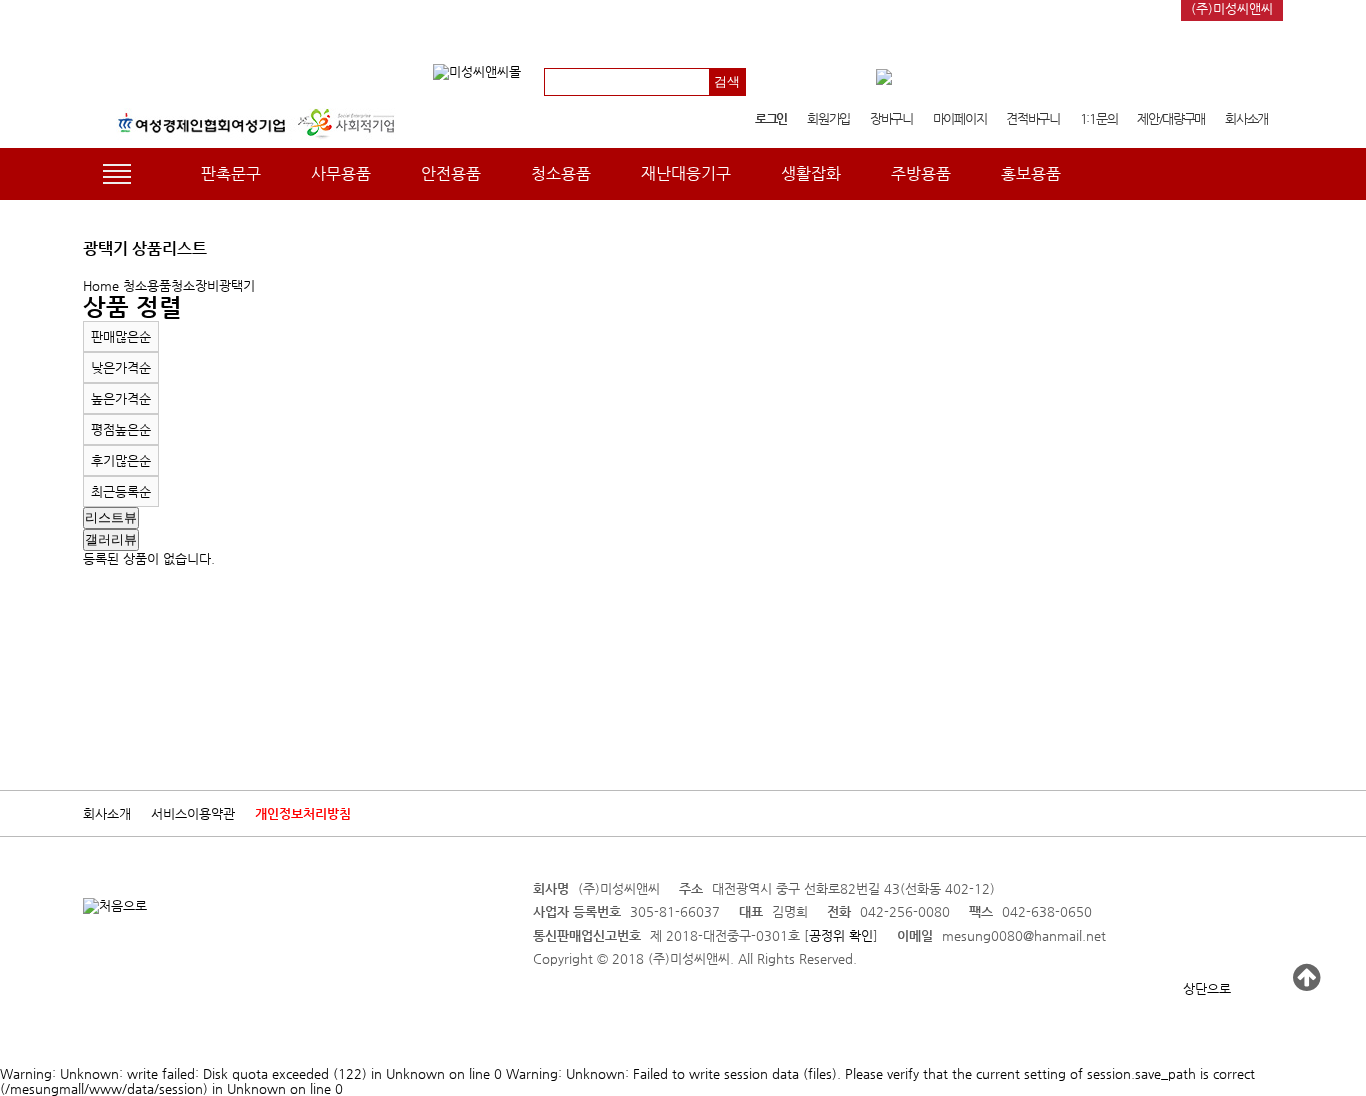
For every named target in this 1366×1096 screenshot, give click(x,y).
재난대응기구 (686, 173)
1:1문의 (1099, 118)
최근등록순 (121, 491)
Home (101, 285)
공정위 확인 (841, 935)
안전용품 (451, 173)
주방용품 (921, 173)
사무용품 (341, 173)
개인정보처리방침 (303, 813)
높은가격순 (121, 398)
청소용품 (561, 173)
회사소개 (1246, 118)
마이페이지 (960, 118)
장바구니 (891, 118)
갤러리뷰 (111, 539)
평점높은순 (121, 429)
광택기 (237, 285)
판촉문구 (231, 173)
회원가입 (828, 118)
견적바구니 (1033, 118)
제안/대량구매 (1171, 118)
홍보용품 (1031, 173)
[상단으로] (1306, 978)
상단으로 (1207, 988)
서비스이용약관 (193, 813)
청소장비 (195, 285)
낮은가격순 (121, 367)
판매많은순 (121, 336)
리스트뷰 (111, 517)
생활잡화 (811, 173)
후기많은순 (121, 460)
